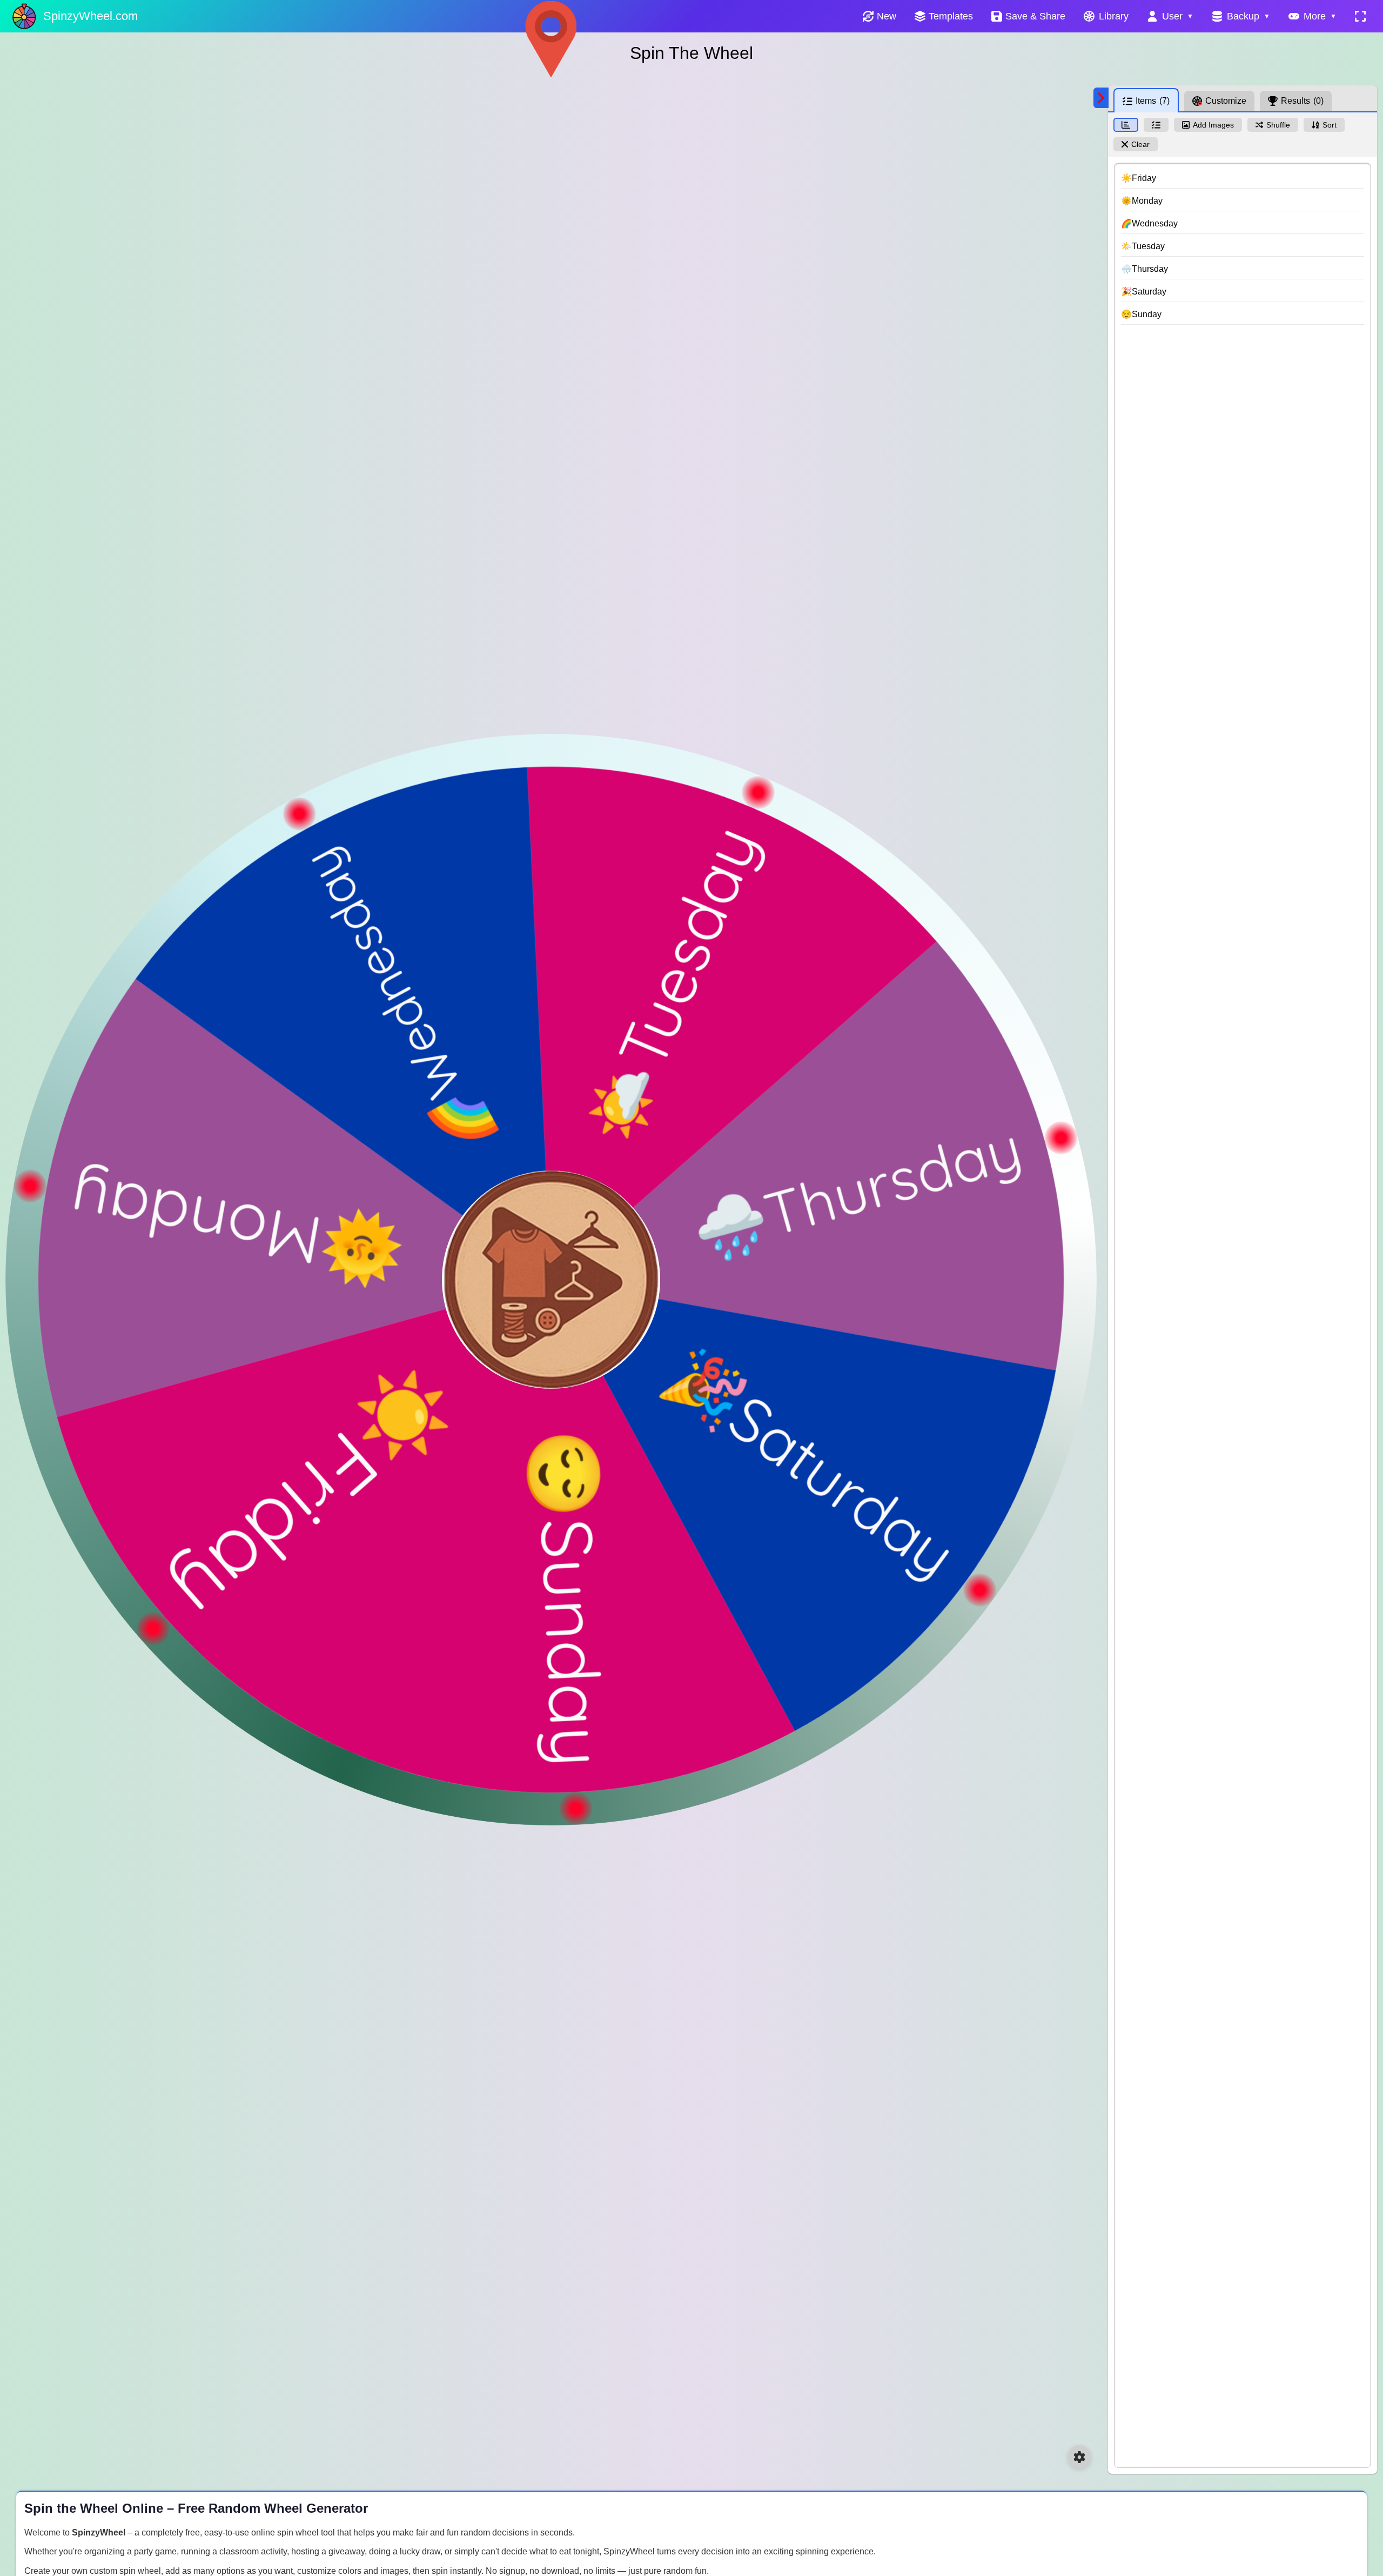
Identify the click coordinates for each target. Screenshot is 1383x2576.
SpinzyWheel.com (90, 16)
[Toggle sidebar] (1101, 98)
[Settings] (1079, 2457)
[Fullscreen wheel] (1360, 16)
